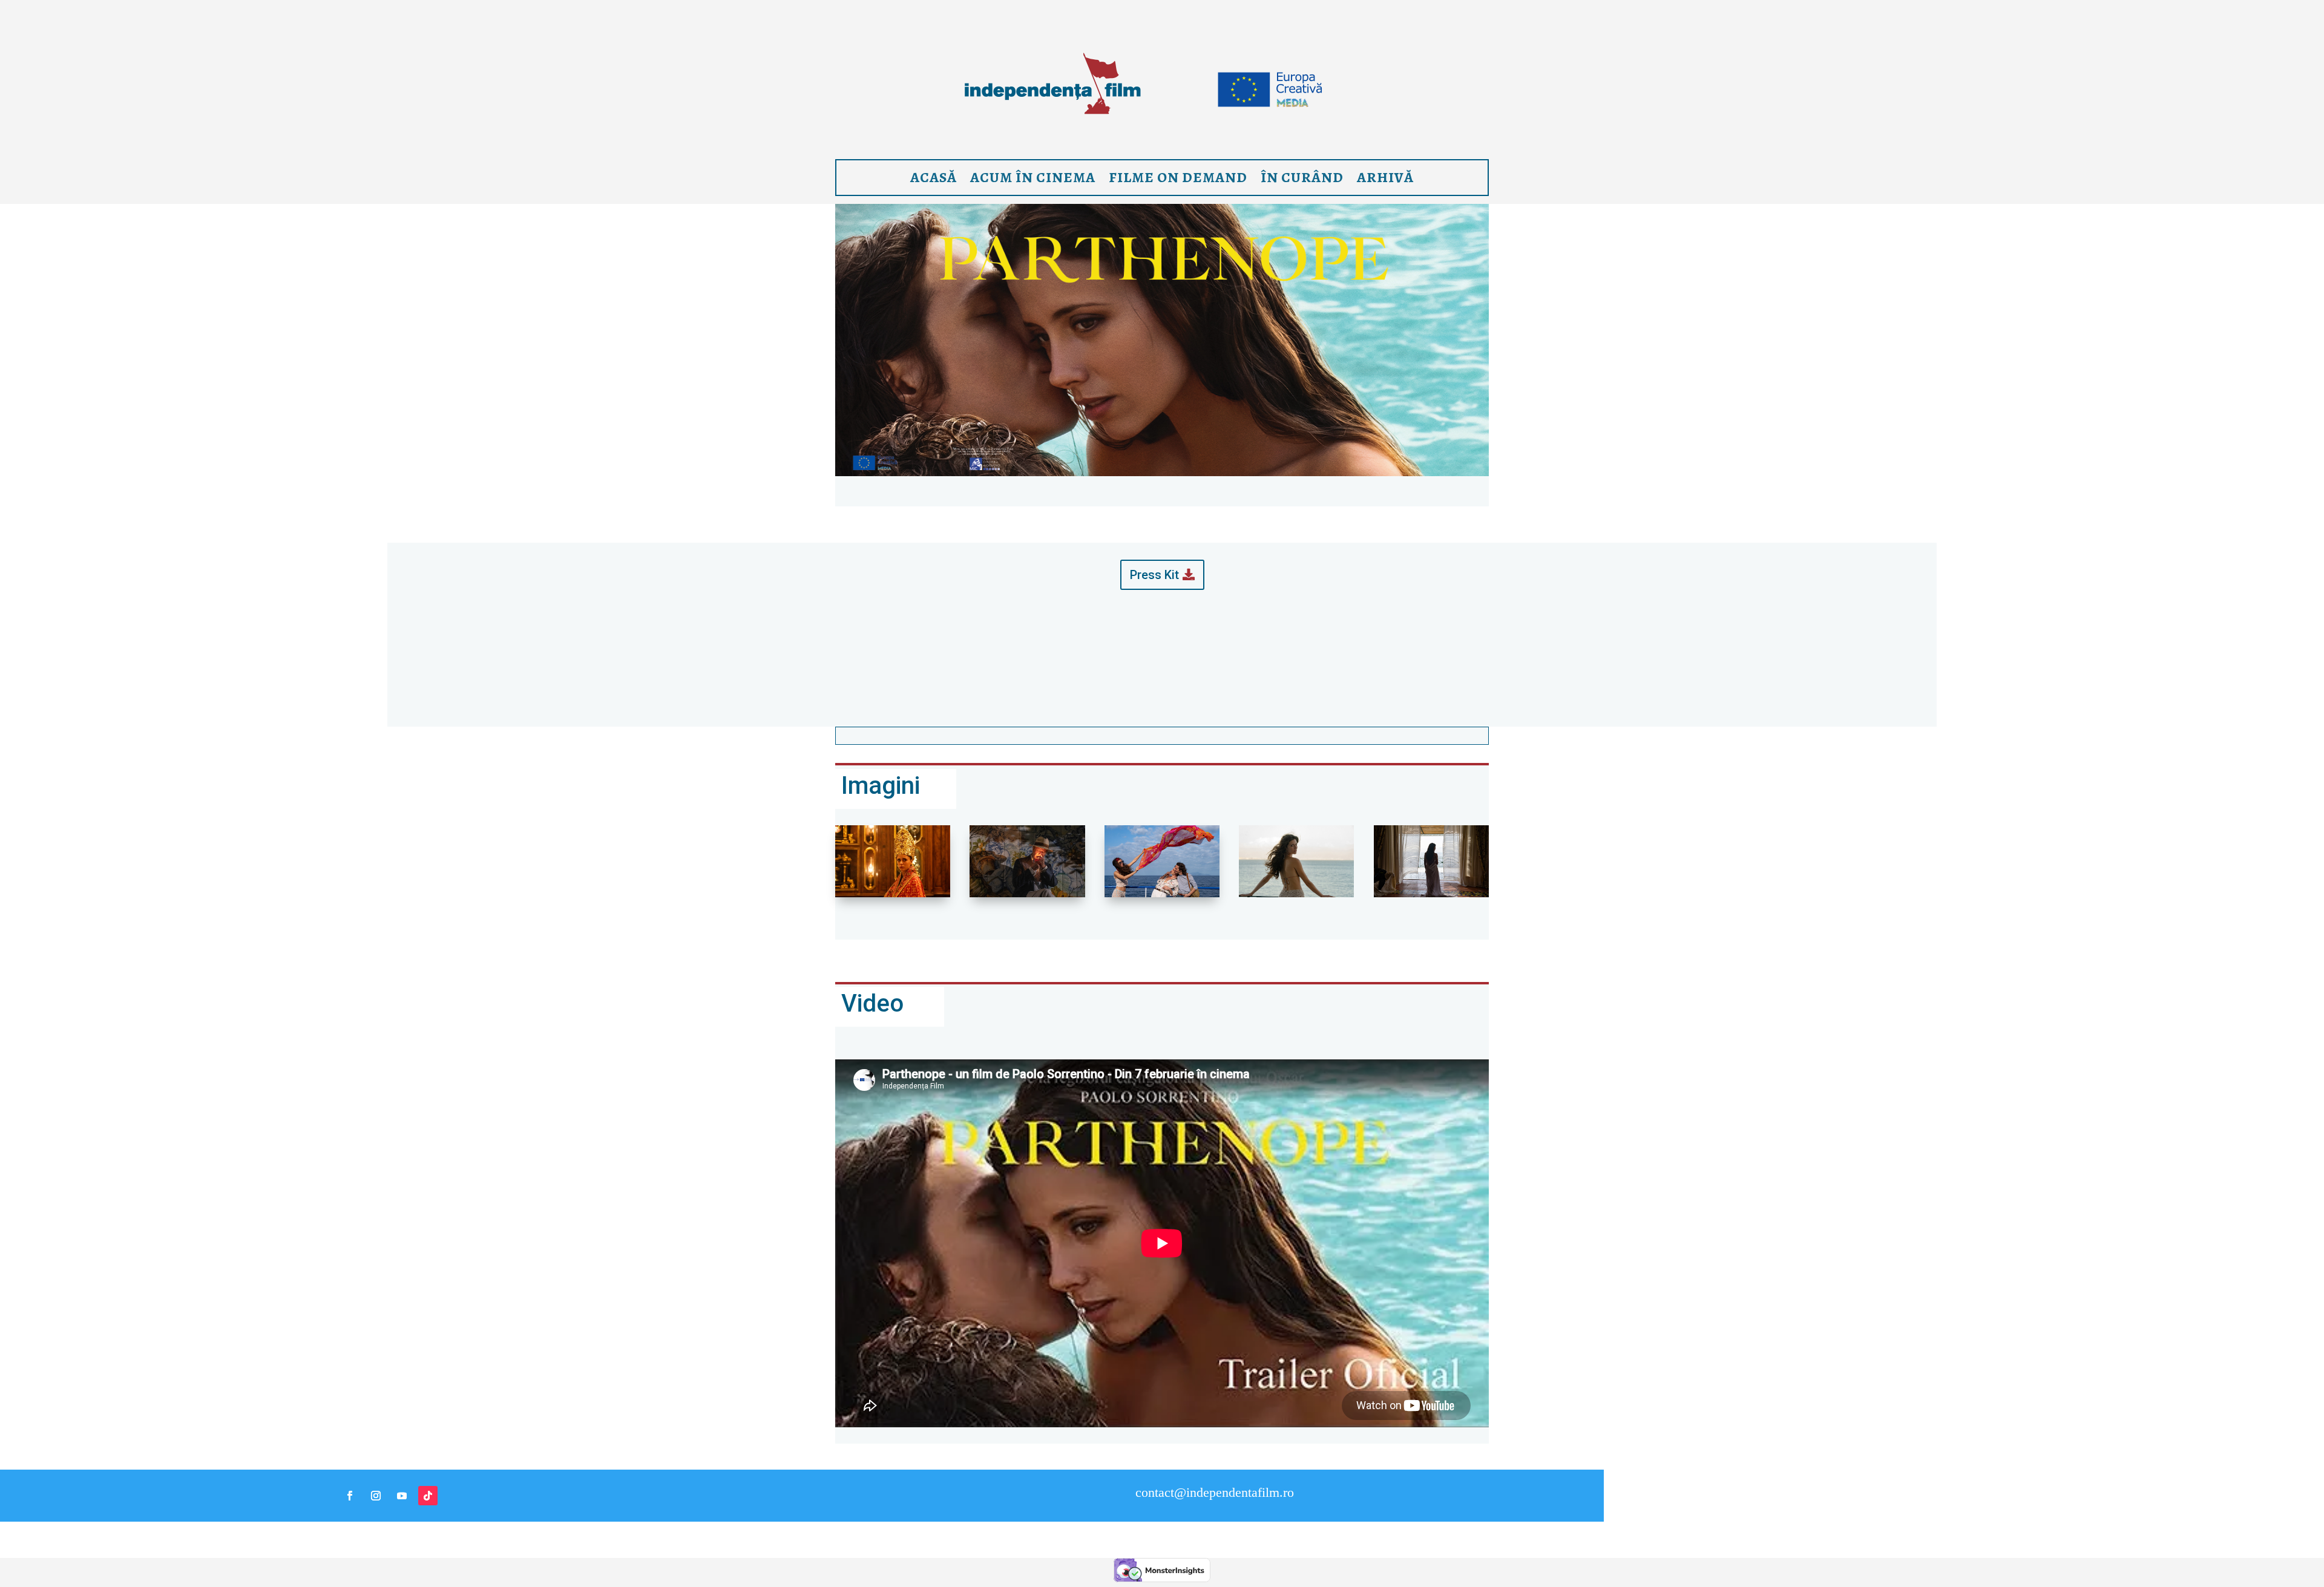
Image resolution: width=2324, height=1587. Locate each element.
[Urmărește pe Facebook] (350, 1496)
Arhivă (1385, 177)
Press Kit (1154, 575)
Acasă (934, 177)
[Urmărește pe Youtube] (402, 1496)
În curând (1302, 177)
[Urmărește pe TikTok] (428, 1496)
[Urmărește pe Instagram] (376, 1496)
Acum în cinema (1033, 177)
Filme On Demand (1178, 177)
